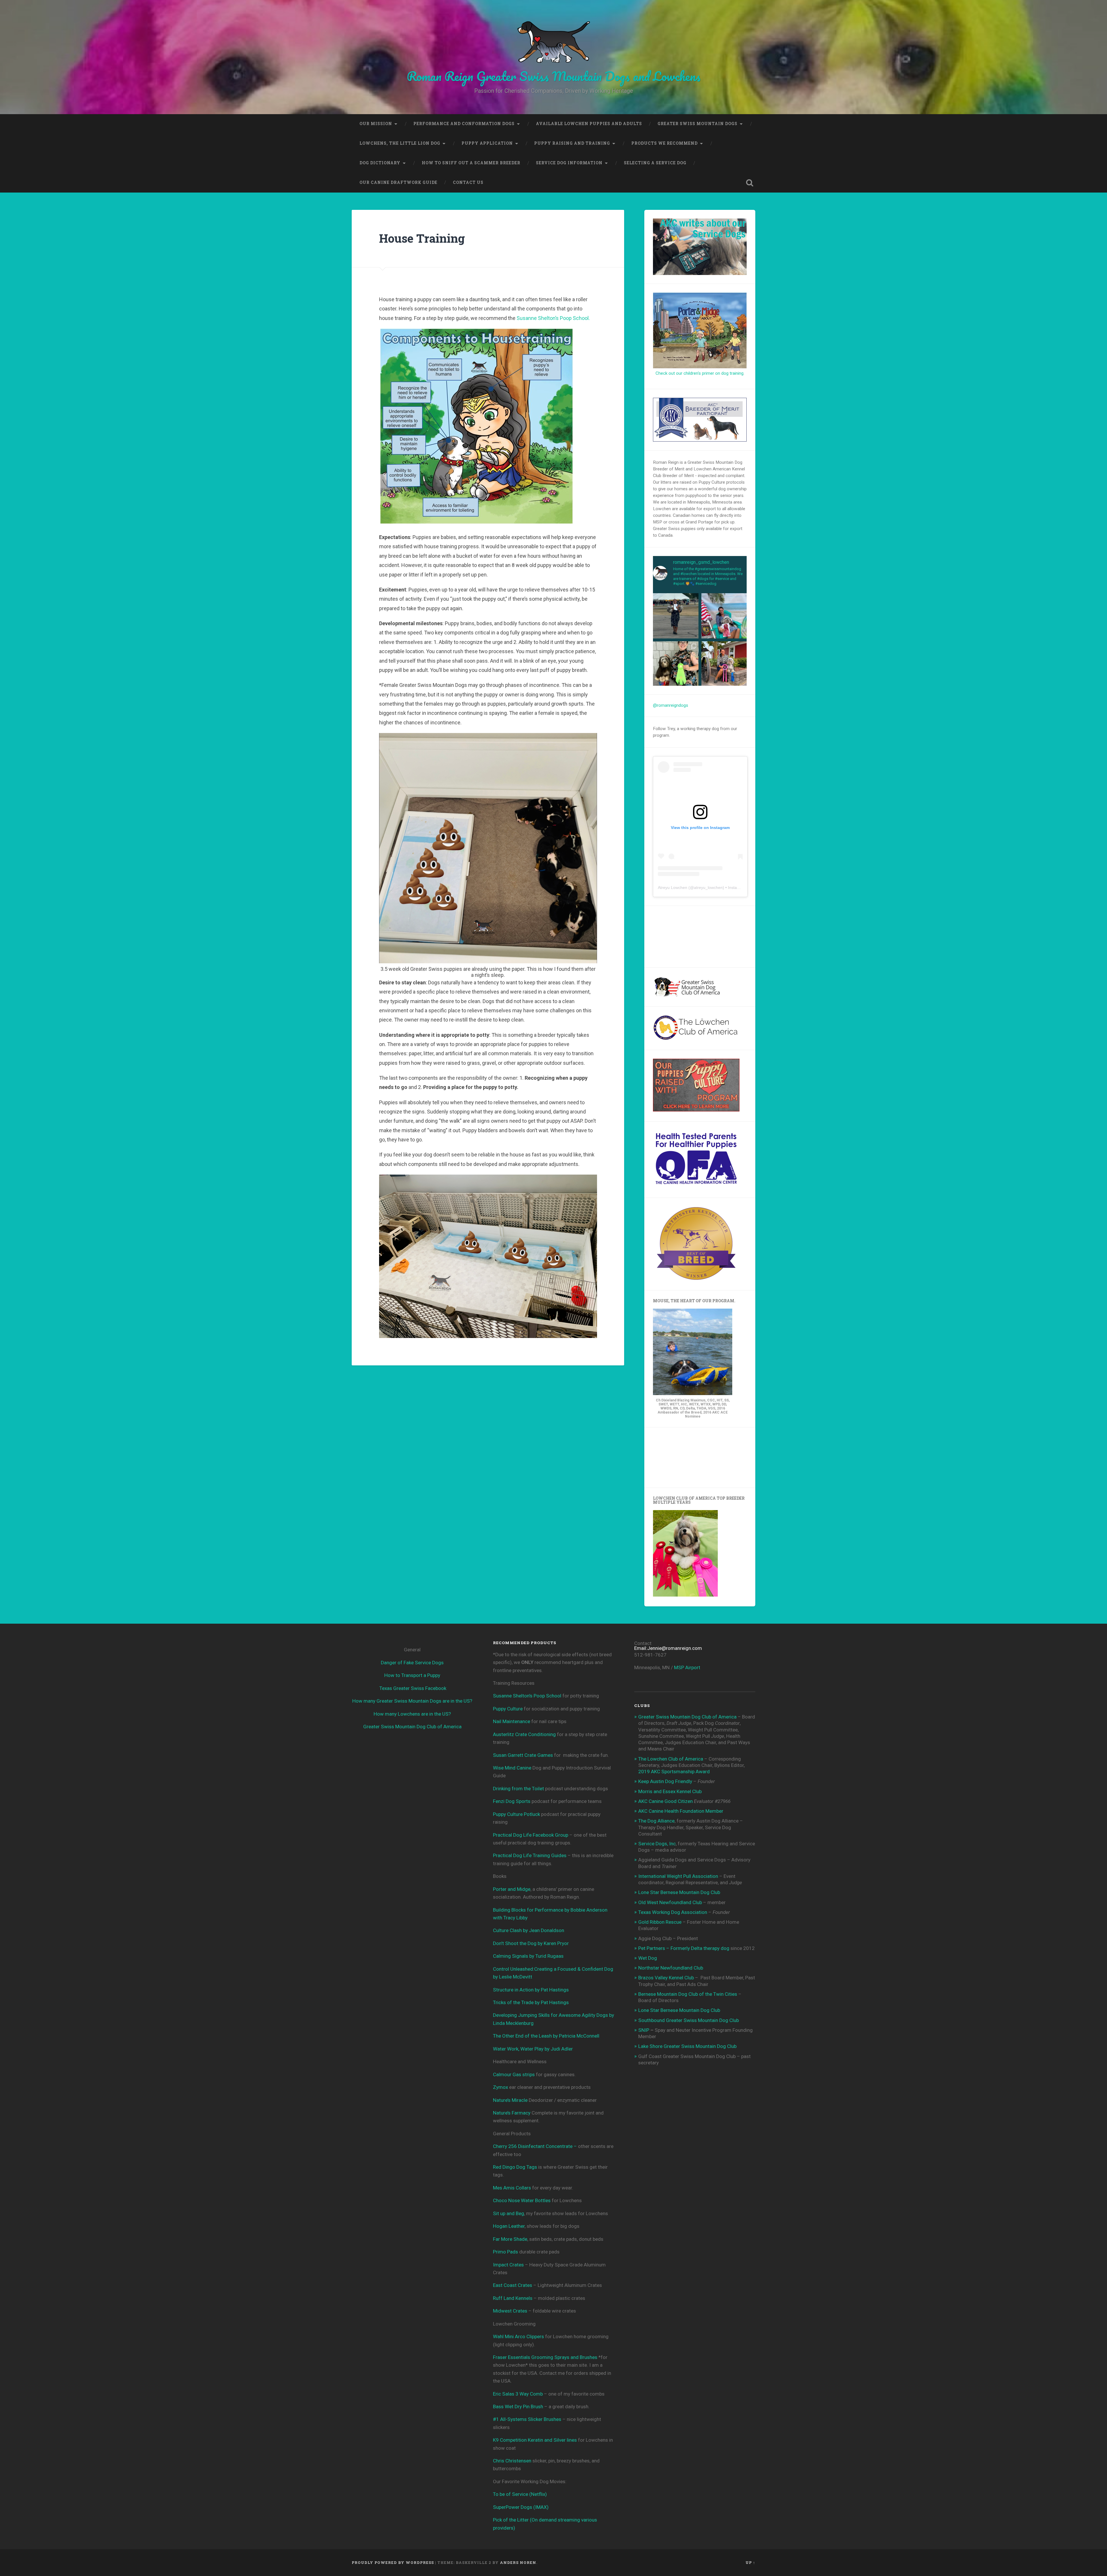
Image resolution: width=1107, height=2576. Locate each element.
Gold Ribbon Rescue (660, 1922)
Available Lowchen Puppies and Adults (589, 124)
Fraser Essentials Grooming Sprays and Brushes (545, 2357)
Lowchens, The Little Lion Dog (400, 143)
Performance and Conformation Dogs (464, 124)
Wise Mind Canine (512, 1768)
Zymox (500, 2087)
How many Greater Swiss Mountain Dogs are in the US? (412, 1701)
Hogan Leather (509, 2226)
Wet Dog (648, 1958)
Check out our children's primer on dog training (700, 373)
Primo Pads (506, 2252)
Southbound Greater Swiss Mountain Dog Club (689, 2020)
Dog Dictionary (380, 163)
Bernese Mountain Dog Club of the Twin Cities (688, 1994)
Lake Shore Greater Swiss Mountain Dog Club (687, 2046)
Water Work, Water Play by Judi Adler (533, 2049)
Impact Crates (508, 2265)
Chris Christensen (512, 2461)
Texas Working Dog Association (673, 1912)
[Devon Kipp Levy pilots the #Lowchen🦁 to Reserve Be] (724, 664)
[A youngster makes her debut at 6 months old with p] (676, 664)
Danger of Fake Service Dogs (412, 1663)
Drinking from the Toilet (518, 1789)
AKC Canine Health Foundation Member (681, 1811)
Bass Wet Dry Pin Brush (518, 2407)
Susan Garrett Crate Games (523, 1755)
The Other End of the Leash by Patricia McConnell (546, 2036)
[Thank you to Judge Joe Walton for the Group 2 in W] (724, 616)
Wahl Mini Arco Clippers (518, 2336)
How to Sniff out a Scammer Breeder (471, 163)
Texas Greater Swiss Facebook (413, 1688)
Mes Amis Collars (512, 2188)
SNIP (644, 2030)
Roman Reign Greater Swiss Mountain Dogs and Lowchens (554, 76)
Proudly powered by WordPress (393, 2562)
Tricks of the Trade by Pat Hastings (531, 2002)
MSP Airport (687, 1667)
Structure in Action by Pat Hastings (531, 1990)
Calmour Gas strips (514, 2074)
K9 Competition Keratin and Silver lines (535, 2440)
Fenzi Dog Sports (512, 1801)
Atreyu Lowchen (673, 887)
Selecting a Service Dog (655, 163)
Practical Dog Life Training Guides (530, 1855)
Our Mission (376, 124)
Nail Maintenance (512, 1721)
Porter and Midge (512, 1889)
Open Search (750, 183)
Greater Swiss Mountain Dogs (697, 124)
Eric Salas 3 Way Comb (518, 2394)
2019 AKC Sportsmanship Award (674, 1772)
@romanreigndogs (671, 705)
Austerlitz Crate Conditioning (524, 1734)
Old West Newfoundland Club (670, 1902)
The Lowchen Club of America (671, 1759)
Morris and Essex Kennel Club (670, 1791)
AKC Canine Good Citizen (666, 1801)
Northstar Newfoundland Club (671, 1968)
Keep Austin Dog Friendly (665, 1781)
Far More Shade (510, 2239)
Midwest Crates (510, 2311)
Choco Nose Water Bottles (522, 2200)
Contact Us (468, 182)
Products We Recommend (664, 143)
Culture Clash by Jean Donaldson (529, 1930)
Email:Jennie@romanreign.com (668, 1648)
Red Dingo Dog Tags (515, 2167)
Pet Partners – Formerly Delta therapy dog (684, 1948)
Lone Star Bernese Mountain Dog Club (679, 1892)
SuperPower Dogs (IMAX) (521, 2507)
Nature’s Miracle (510, 2100)
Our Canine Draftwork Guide (398, 182)
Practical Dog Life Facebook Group (531, 1835)
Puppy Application (487, 143)
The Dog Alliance (656, 1821)
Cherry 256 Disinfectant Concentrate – (535, 2146)
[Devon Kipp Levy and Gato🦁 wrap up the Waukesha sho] (676, 616)
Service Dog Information (569, 163)
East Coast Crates (513, 2285)
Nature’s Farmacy (512, 2113)
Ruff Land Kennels (513, 2298)
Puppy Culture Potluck (516, 1814)
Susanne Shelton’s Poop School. (553, 318)
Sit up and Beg (509, 2213)
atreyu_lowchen (708, 887)
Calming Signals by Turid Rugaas (528, 1956)
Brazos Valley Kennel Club (666, 1978)
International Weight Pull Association (678, 1876)
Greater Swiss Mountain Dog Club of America (412, 1727)
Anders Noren (518, 2562)
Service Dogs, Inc (657, 1844)
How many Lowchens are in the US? (412, 1714)
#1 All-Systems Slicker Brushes (527, 2419)
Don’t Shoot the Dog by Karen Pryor (531, 1943)
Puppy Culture (508, 1709)
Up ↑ (750, 2562)
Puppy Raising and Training (572, 143)
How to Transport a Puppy (412, 1675)
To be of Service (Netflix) (520, 2494)
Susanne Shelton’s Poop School (527, 1696)
